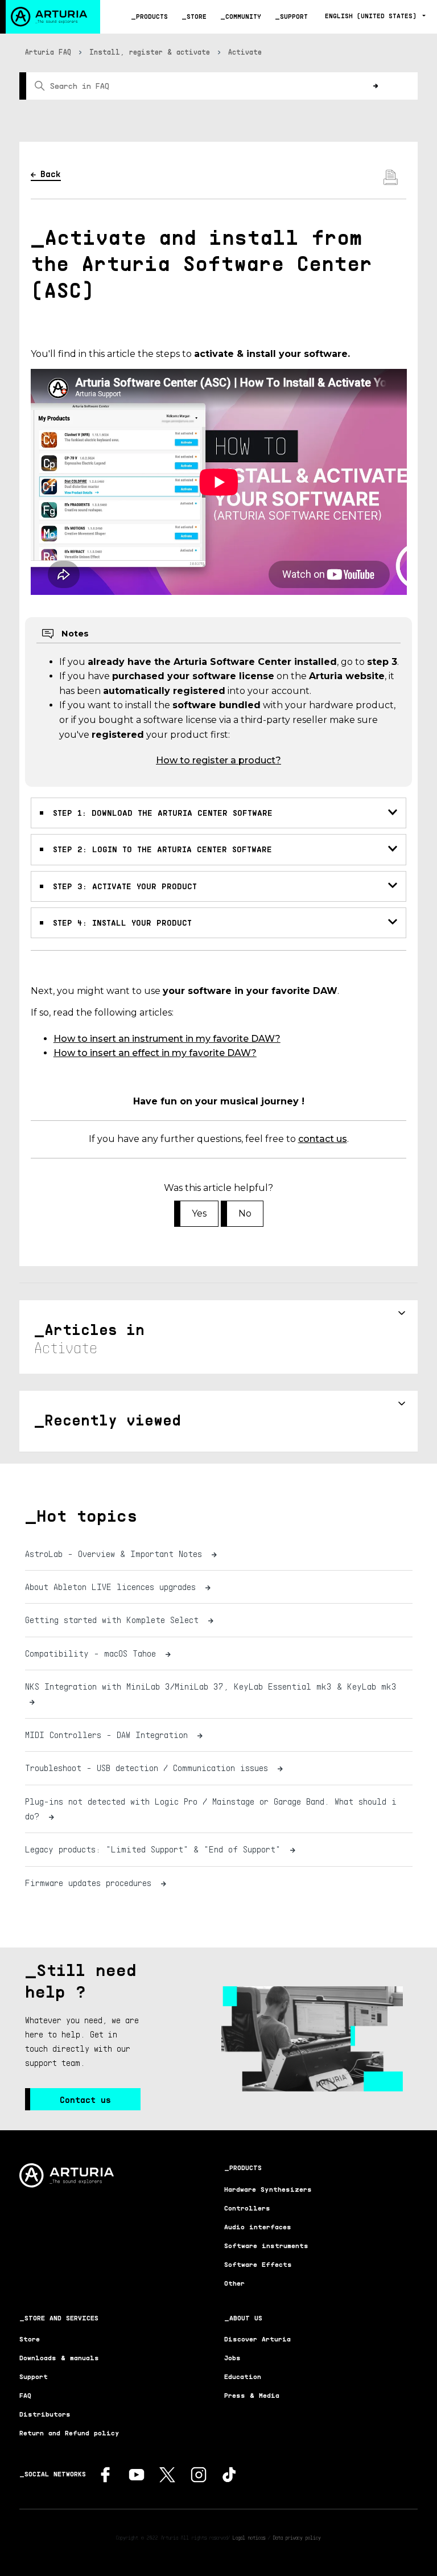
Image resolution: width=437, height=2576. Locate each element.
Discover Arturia (257, 2339)
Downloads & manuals (59, 2358)
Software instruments (266, 2246)
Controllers (247, 2208)
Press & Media (252, 2395)
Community (243, 16)
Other (234, 2283)
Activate (245, 52)
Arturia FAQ (48, 52)
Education (243, 2376)
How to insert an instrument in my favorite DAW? (167, 1039)
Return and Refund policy (69, 2433)
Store (197, 16)
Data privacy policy (297, 2537)
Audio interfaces (258, 2227)
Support (294, 16)
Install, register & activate (150, 52)
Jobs (232, 2358)
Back (51, 174)
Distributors (45, 2414)
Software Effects (258, 2264)
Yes (199, 1213)
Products (152, 16)
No (245, 1213)
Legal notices (249, 2537)
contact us (323, 1139)
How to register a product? (218, 760)
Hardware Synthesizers (268, 2189)
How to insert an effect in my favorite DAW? (155, 1053)
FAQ (25, 2395)
